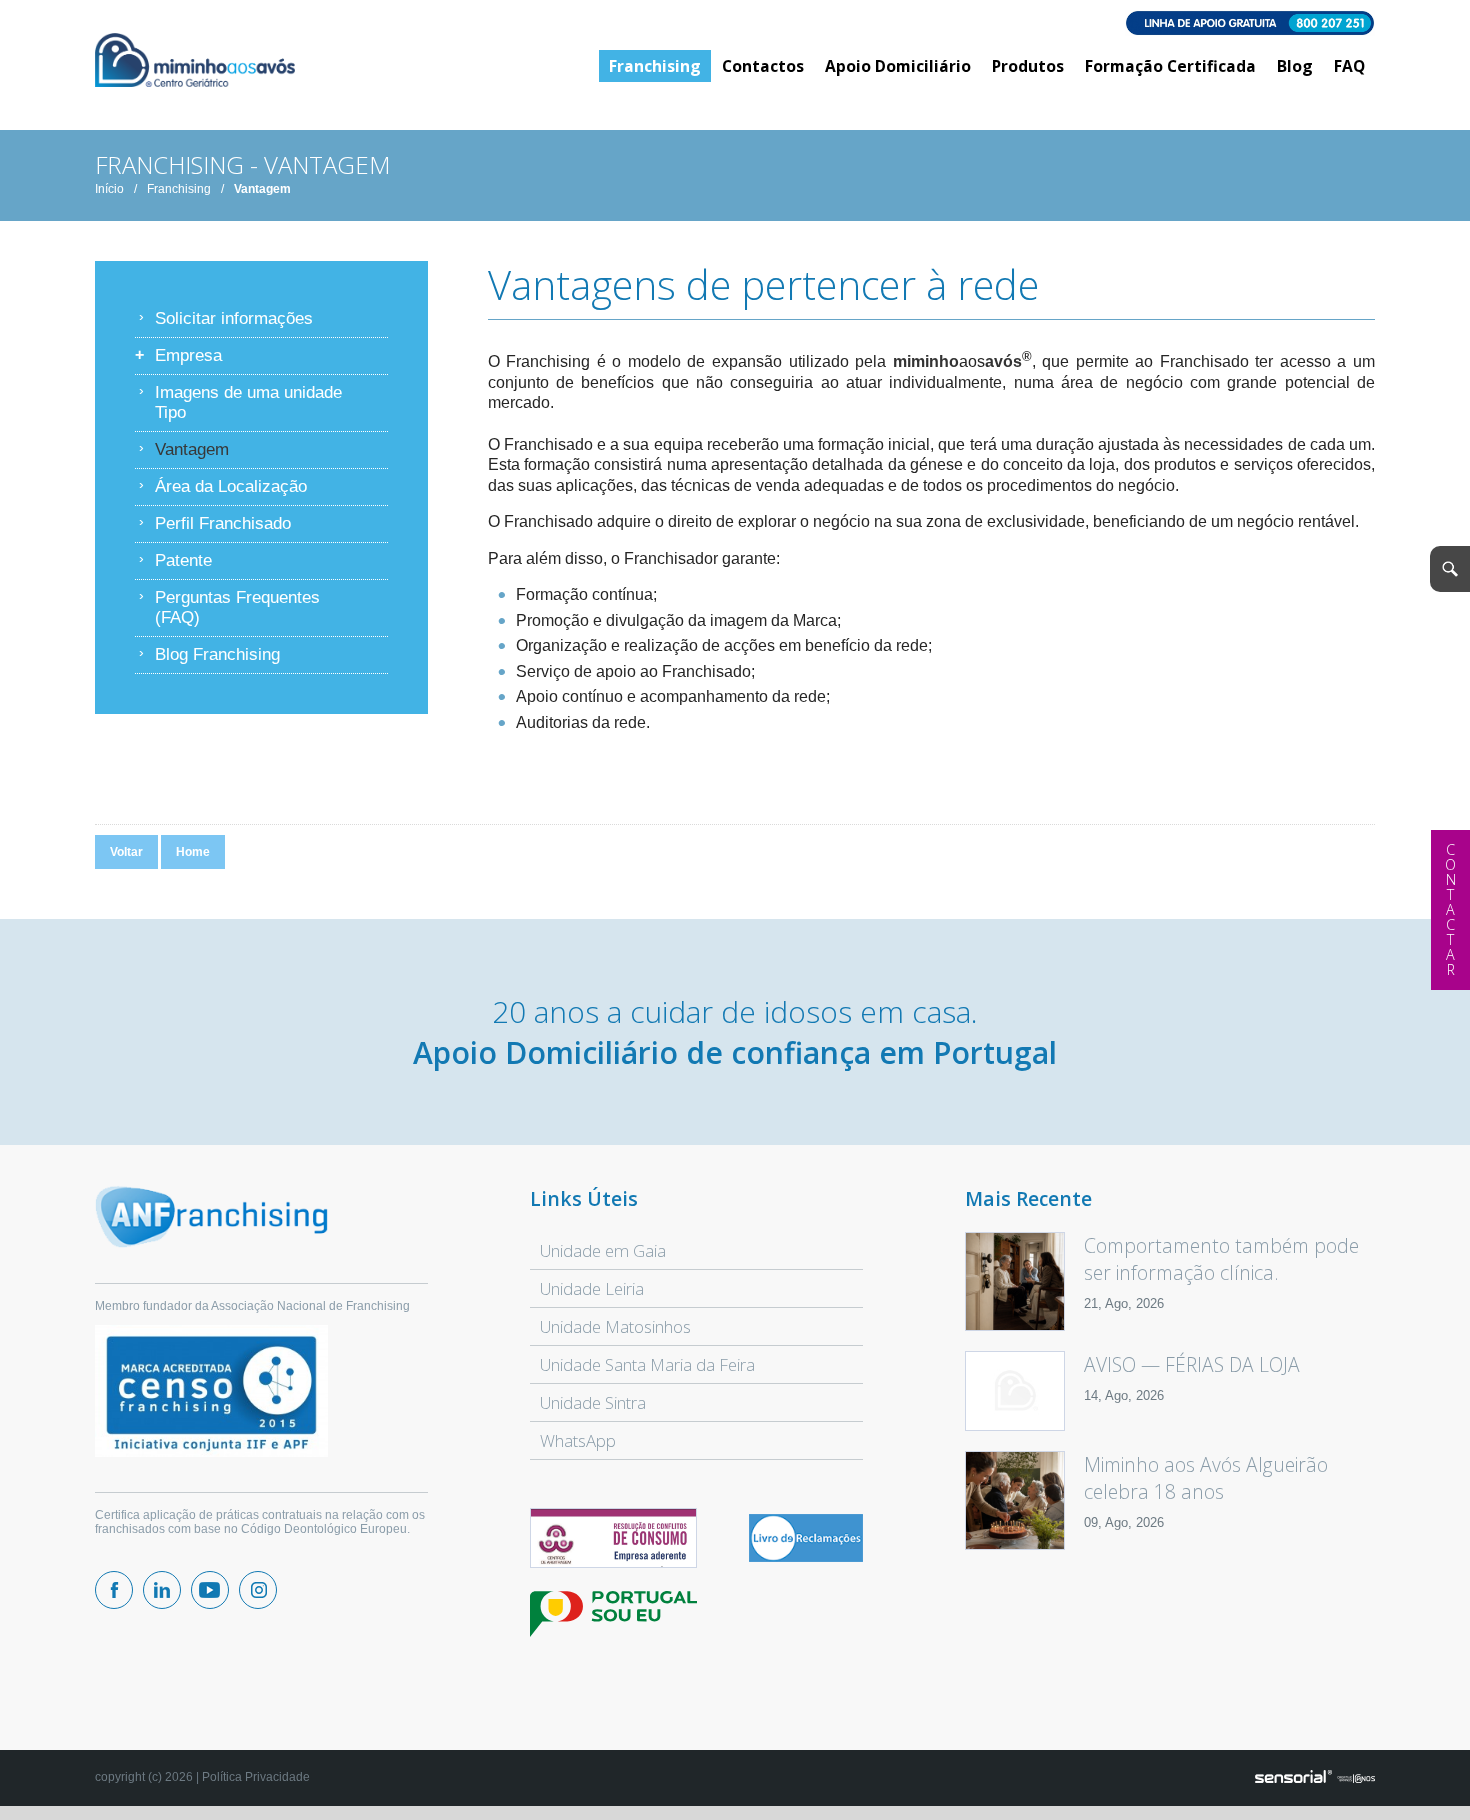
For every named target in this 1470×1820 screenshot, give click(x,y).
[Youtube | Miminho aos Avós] (210, 1590)
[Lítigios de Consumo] (613, 1539)
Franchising (179, 189)
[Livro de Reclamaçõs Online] (806, 1558)
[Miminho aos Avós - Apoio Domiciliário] (195, 61)
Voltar (126, 852)
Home (193, 852)
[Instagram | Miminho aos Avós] (258, 1590)
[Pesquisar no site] (1450, 569)
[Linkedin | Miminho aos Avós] (162, 1590)
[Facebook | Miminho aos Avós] (114, 1590)
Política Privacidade (256, 1777)
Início (109, 189)
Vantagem (262, 189)
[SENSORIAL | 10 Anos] (1315, 1778)
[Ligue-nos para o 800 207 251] (735, 24)
